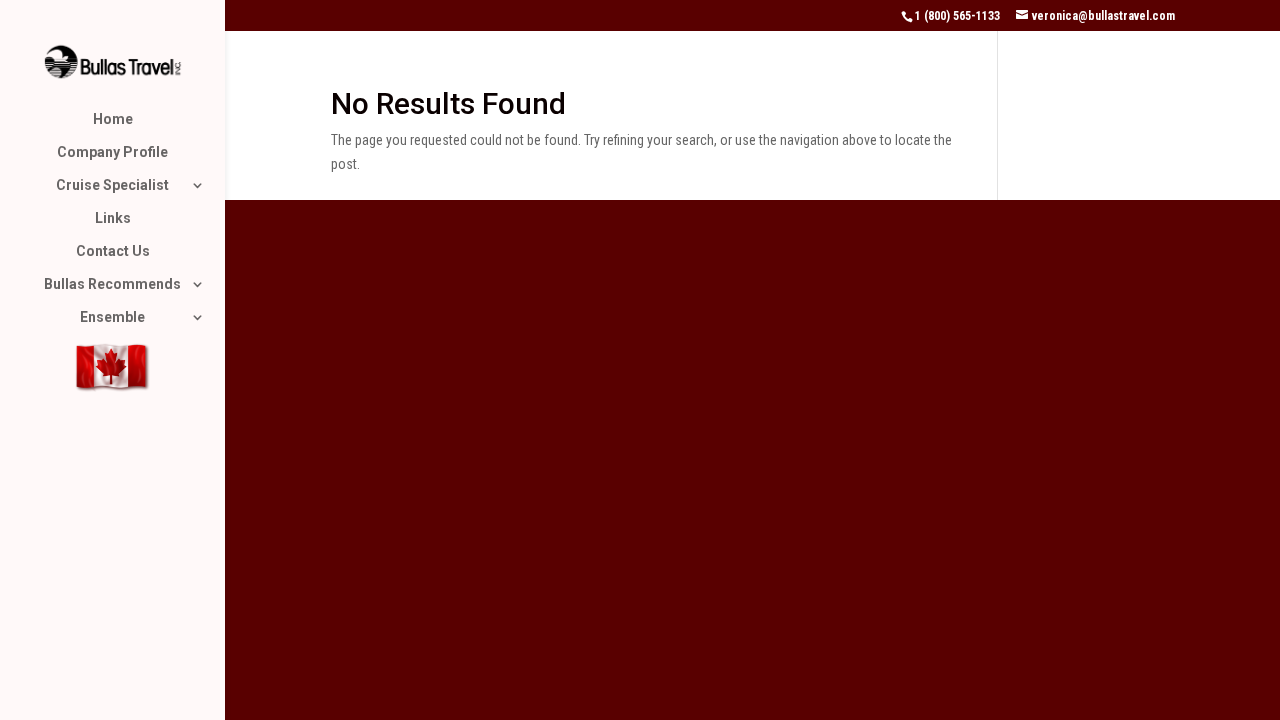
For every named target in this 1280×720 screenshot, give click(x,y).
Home (113, 119)
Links (113, 218)
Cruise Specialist (112, 185)
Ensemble (112, 317)
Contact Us (113, 251)
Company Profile (112, 152)
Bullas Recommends (112, 284)
